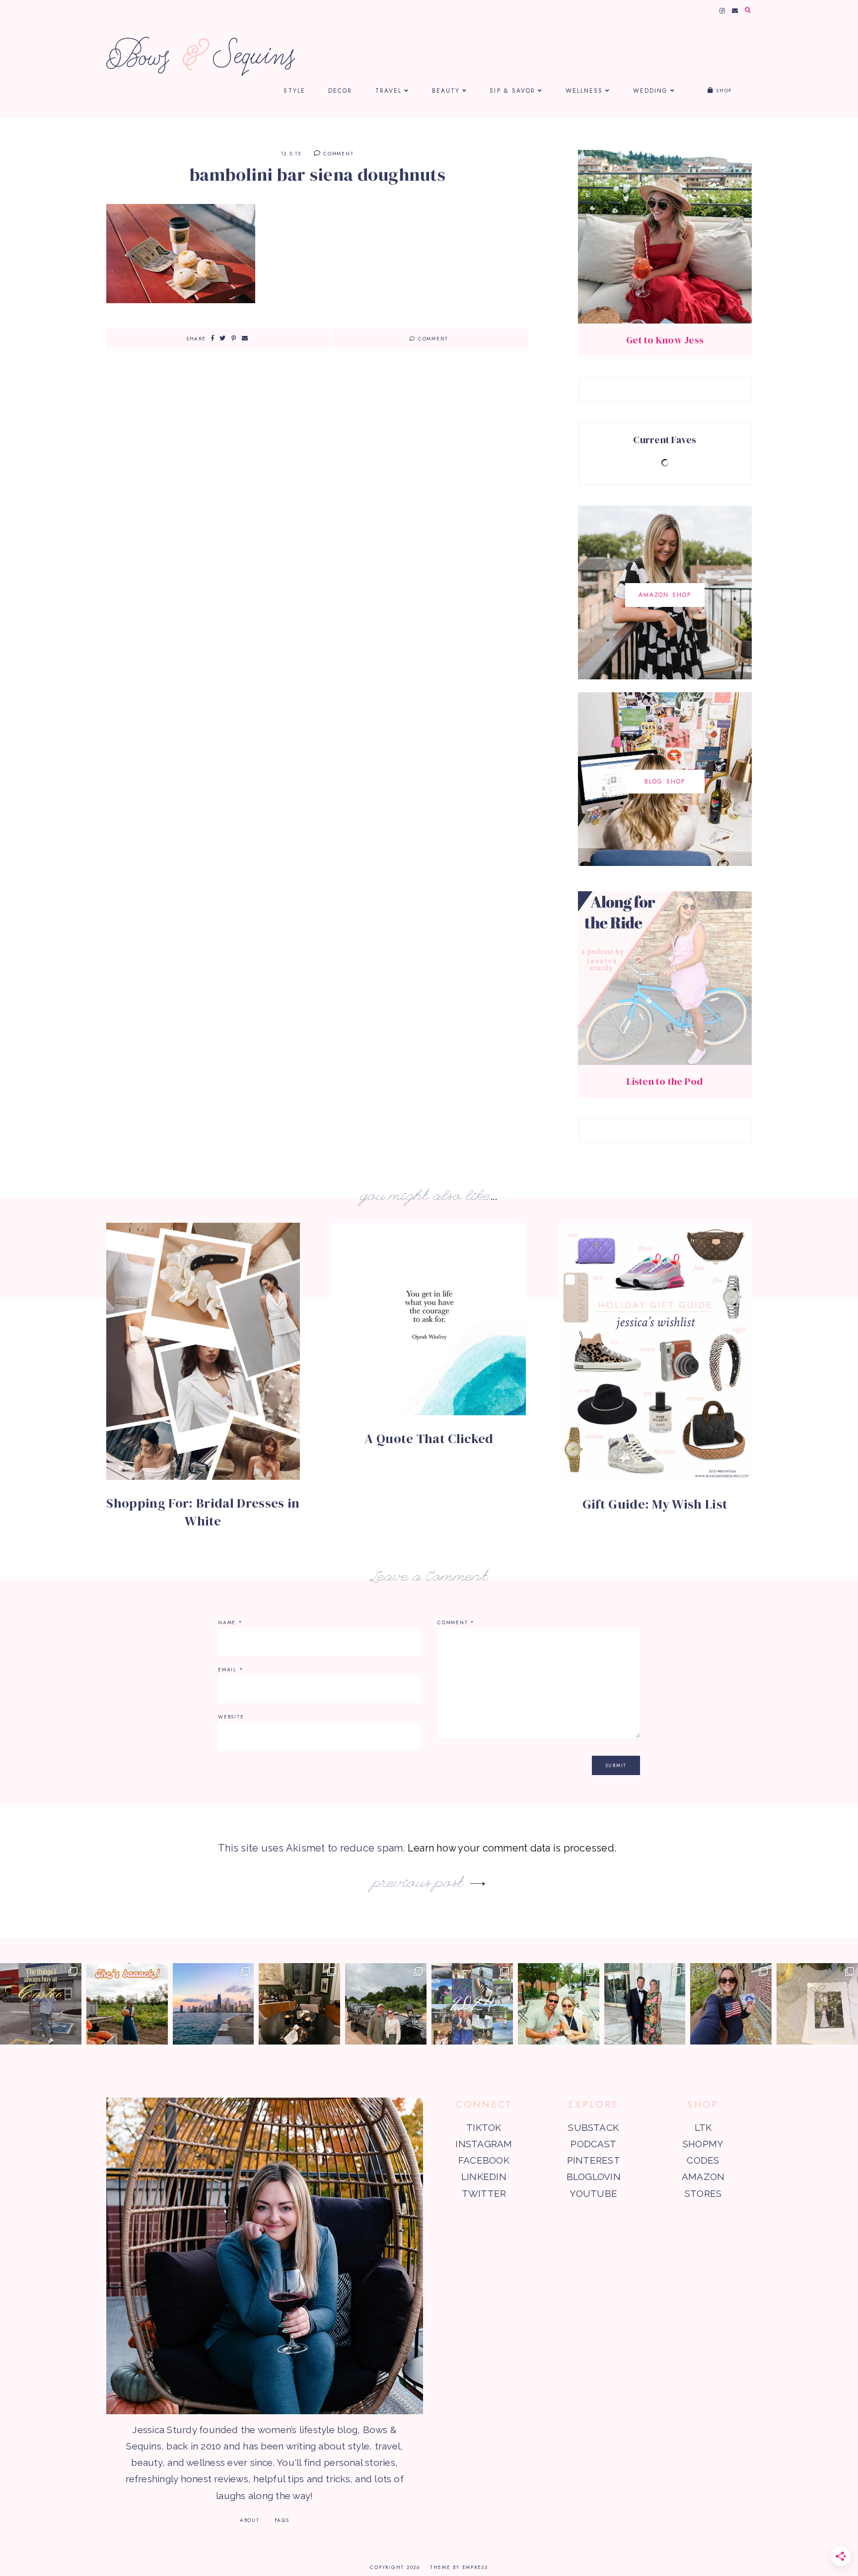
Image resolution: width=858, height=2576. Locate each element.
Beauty (446, 91)
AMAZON (703, 2177)
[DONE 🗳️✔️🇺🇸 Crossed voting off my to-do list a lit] (731, 2004)
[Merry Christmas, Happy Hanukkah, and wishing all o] (817, 2004)
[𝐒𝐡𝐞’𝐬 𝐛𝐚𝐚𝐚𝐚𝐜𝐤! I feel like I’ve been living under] (127, 2004)
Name (230, 1622)
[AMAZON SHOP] (665, 676)
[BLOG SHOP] (665, 862)
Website (231, 1717)
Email (231, 1670)
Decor (340, 91)
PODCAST (593, 2144)
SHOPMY (703, 2144)
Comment (337, 154)
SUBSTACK (593, 2127)
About (250, 2520)
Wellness (584, 91)
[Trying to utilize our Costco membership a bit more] (41, 2004)
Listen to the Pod (665, 1081)
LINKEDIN (484, 2177)
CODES (703, 2160)
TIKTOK (484, 2127)
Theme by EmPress (459, 2567)
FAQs (282, 2520)
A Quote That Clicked (429, 1439)
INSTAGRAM (484, 2144)
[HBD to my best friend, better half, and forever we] (645, 2004)
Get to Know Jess (665, 340)
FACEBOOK (484, 2160)
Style (294, 91)
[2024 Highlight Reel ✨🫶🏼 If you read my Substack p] (472, 2004)
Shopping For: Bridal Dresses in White (203, 1512)
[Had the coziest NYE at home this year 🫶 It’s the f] (299, 2004)
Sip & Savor (512, 91)
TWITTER (484, 2193)
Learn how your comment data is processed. (512, 1848)
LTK (703, 2127)
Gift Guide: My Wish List (655, 1504)
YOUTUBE (593, 2193)
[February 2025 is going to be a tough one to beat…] (386, 2004)
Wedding (651, 91)
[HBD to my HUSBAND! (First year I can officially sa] (559, 2004)
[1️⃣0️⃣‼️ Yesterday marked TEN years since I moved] (214, 2004)
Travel (389, 91)
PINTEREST (594, 2160)
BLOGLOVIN (594, 2177)
